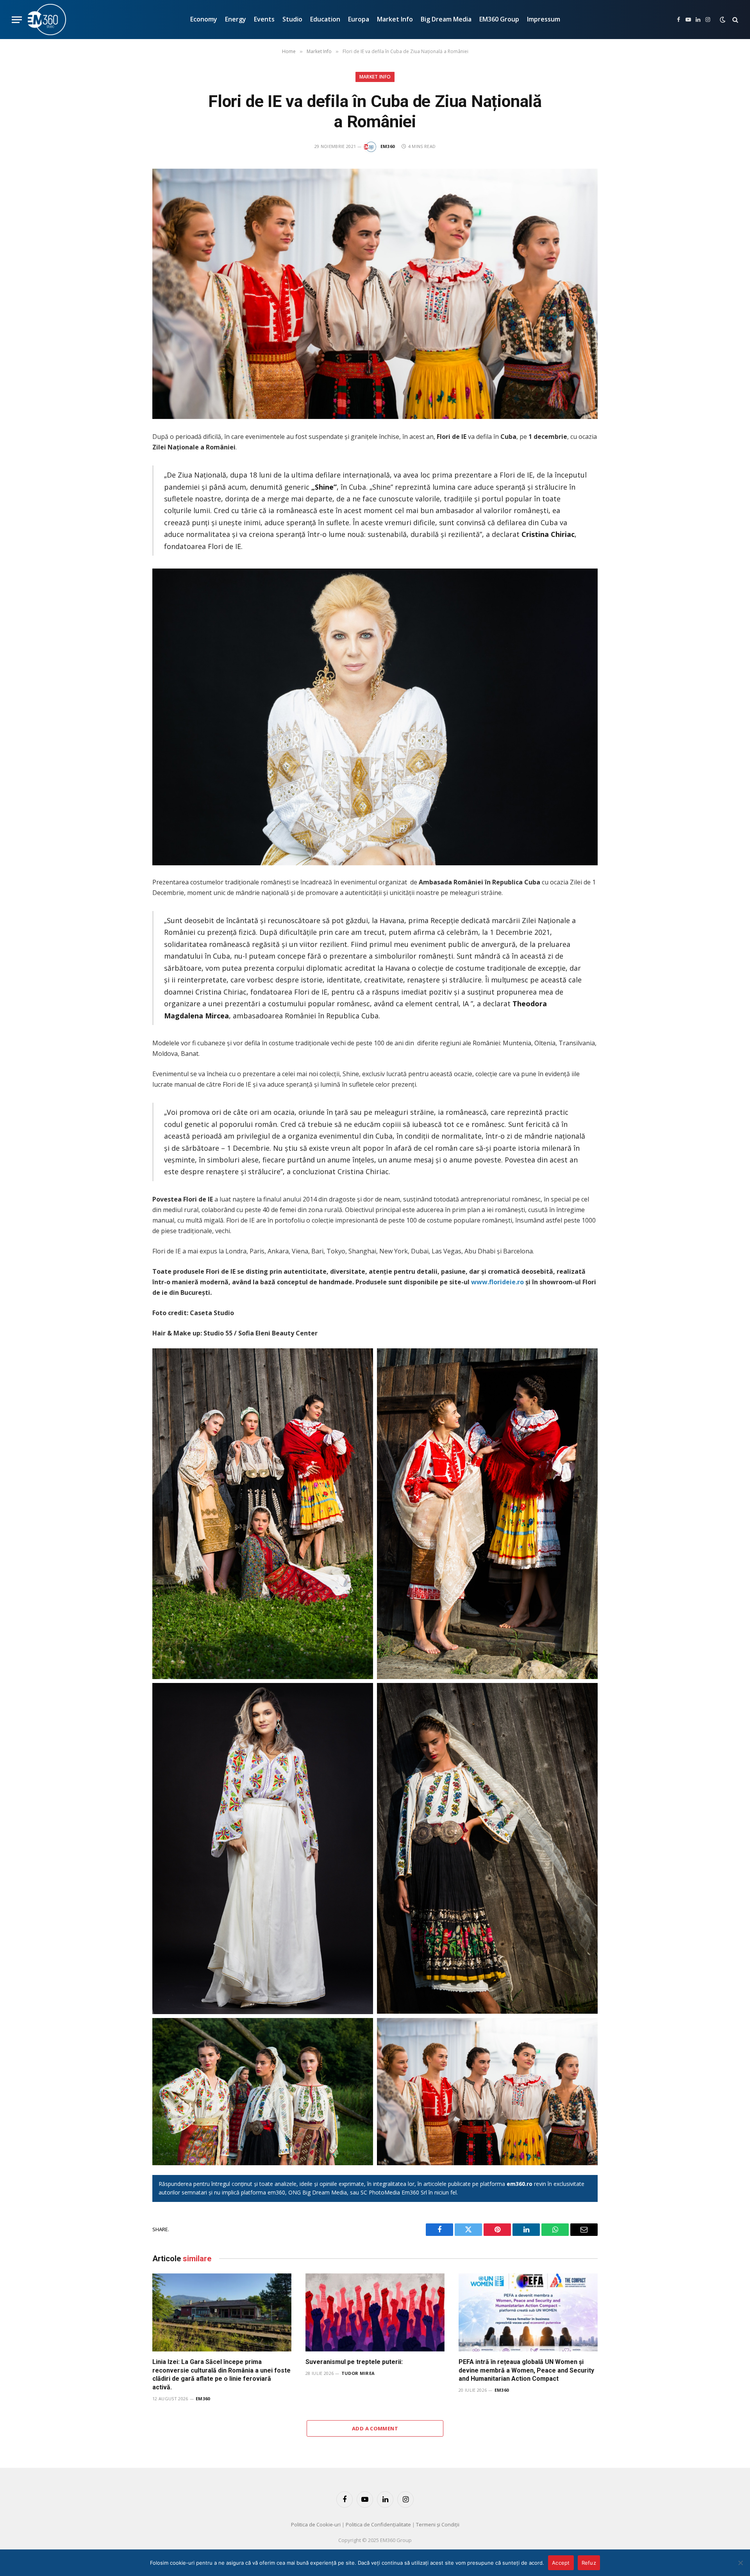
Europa (359, 19)
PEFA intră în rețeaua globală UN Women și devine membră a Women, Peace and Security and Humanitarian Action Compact (526, 2370)
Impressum (544, 19)
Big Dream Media (446, 19)
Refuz (589, 2563)
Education (325, 19)
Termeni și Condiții (438, 2524)
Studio (292, 19)
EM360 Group (499, 19)
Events (264, 19)
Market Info (395, 19)
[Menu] (17, 20)
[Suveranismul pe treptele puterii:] (375, 2312)
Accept (561, 2563)
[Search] (735, 20)
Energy (236, 19)
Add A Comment (375, 2428)
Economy (204, 19)
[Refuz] (740, 2563)
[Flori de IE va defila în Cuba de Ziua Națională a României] (375, 294)
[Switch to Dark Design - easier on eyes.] (723, 20)
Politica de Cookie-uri (316, 2524)
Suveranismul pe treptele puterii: (354, 2362)
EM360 (388, 146)
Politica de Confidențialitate (378, 2524)
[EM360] (47, 20)
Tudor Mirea (358, 2373)
